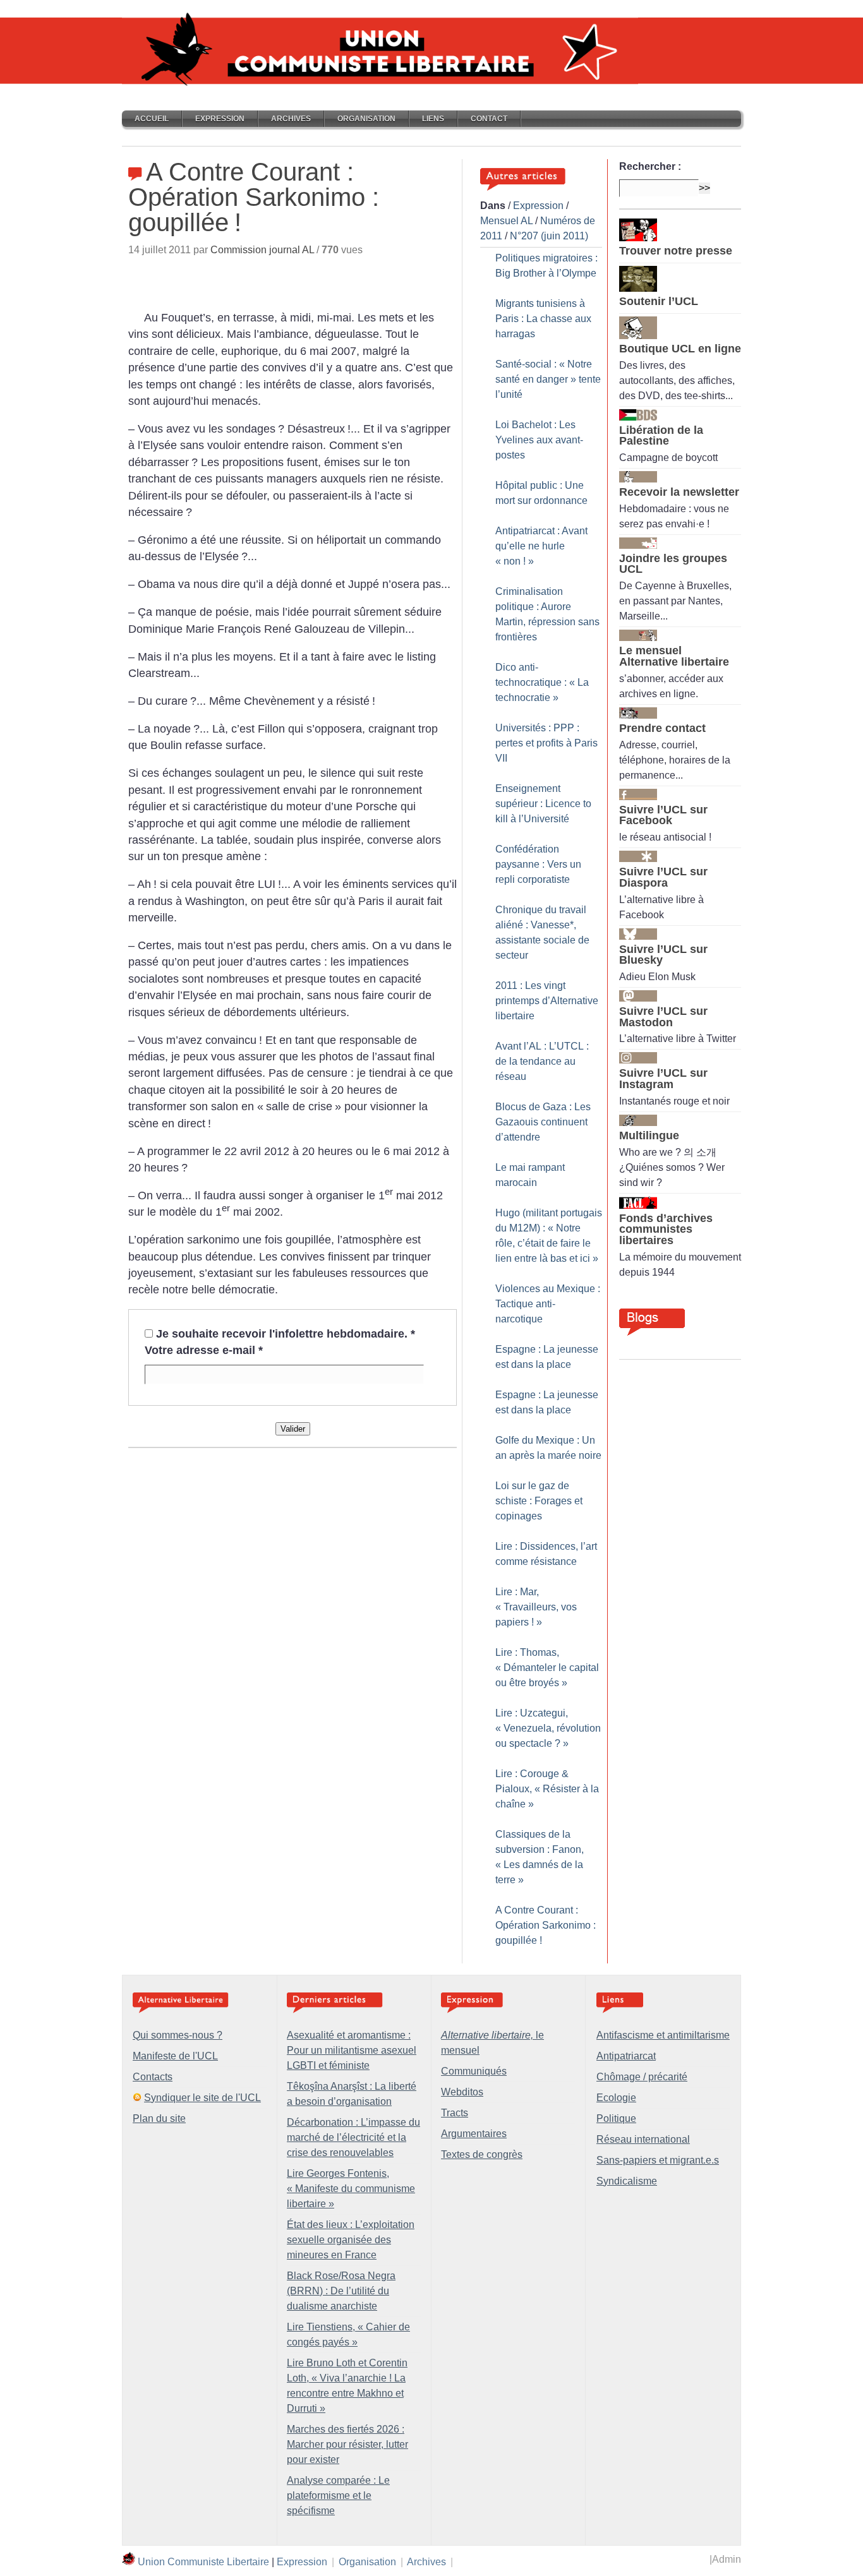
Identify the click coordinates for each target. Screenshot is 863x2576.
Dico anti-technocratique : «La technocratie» (542, 682)
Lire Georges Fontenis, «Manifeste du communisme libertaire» (351, 2189)
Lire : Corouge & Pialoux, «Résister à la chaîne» (547, 1789)
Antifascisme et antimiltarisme (663, 2035)
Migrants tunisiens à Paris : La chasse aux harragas (543, 319)
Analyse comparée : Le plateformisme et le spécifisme (338, 2495)
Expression (220, 119)
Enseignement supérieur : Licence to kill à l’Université (543, 804)
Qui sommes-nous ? (178, 2035)
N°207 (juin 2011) (549, 236)
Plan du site (159, 2118)
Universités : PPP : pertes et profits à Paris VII (546, 743)
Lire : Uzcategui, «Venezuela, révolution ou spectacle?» (548, 1728)
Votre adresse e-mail (204, 1350)
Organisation (366, 119)
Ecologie (616, 2098)
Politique (616, 2118)
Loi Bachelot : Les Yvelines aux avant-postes (539, 440)
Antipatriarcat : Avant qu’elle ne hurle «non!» (541, 546)
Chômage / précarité (642, 2077)
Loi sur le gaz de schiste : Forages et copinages (539, 1501)
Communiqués (474, 2071)
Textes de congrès (482, 2154)
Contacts (153, 2077)
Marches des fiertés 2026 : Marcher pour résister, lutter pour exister (347, 2444)
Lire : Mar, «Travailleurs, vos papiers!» (536, 1607)
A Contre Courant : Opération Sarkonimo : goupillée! (546, 1925)
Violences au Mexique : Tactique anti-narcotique (548, 1304)
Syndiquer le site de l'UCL (202, 2098)
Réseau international (643, 2139)
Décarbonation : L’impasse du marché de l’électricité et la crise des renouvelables (353, 2137)
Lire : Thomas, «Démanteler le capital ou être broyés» (547, 1668)
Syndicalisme (627, 2181)
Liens (433, 119)
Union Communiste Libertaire (203, 2562)
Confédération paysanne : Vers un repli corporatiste (538, 864)
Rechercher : (650, 166)
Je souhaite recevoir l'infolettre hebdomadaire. (286, 1334)
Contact (489, 119)
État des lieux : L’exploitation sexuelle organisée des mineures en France (351, 2240)
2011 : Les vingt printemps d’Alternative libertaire (547, 1001)
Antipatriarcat (626, 2056)
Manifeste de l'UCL (175, 2056)
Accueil (152, 119)
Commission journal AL (262, 250)
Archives (291, 119)
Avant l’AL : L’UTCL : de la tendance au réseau (542, 1061)
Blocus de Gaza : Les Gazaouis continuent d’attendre (543, 1122)
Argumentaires (474, 2134)
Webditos (462, 2092)
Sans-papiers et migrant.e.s (658, 2160)
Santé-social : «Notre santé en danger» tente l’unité (548, 379)
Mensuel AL (506, 221)
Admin (727, 2559)
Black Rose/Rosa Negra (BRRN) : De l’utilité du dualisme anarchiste (341, 2291)
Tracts (455, 2113)
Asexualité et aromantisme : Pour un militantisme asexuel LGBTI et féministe (352, 2050)
